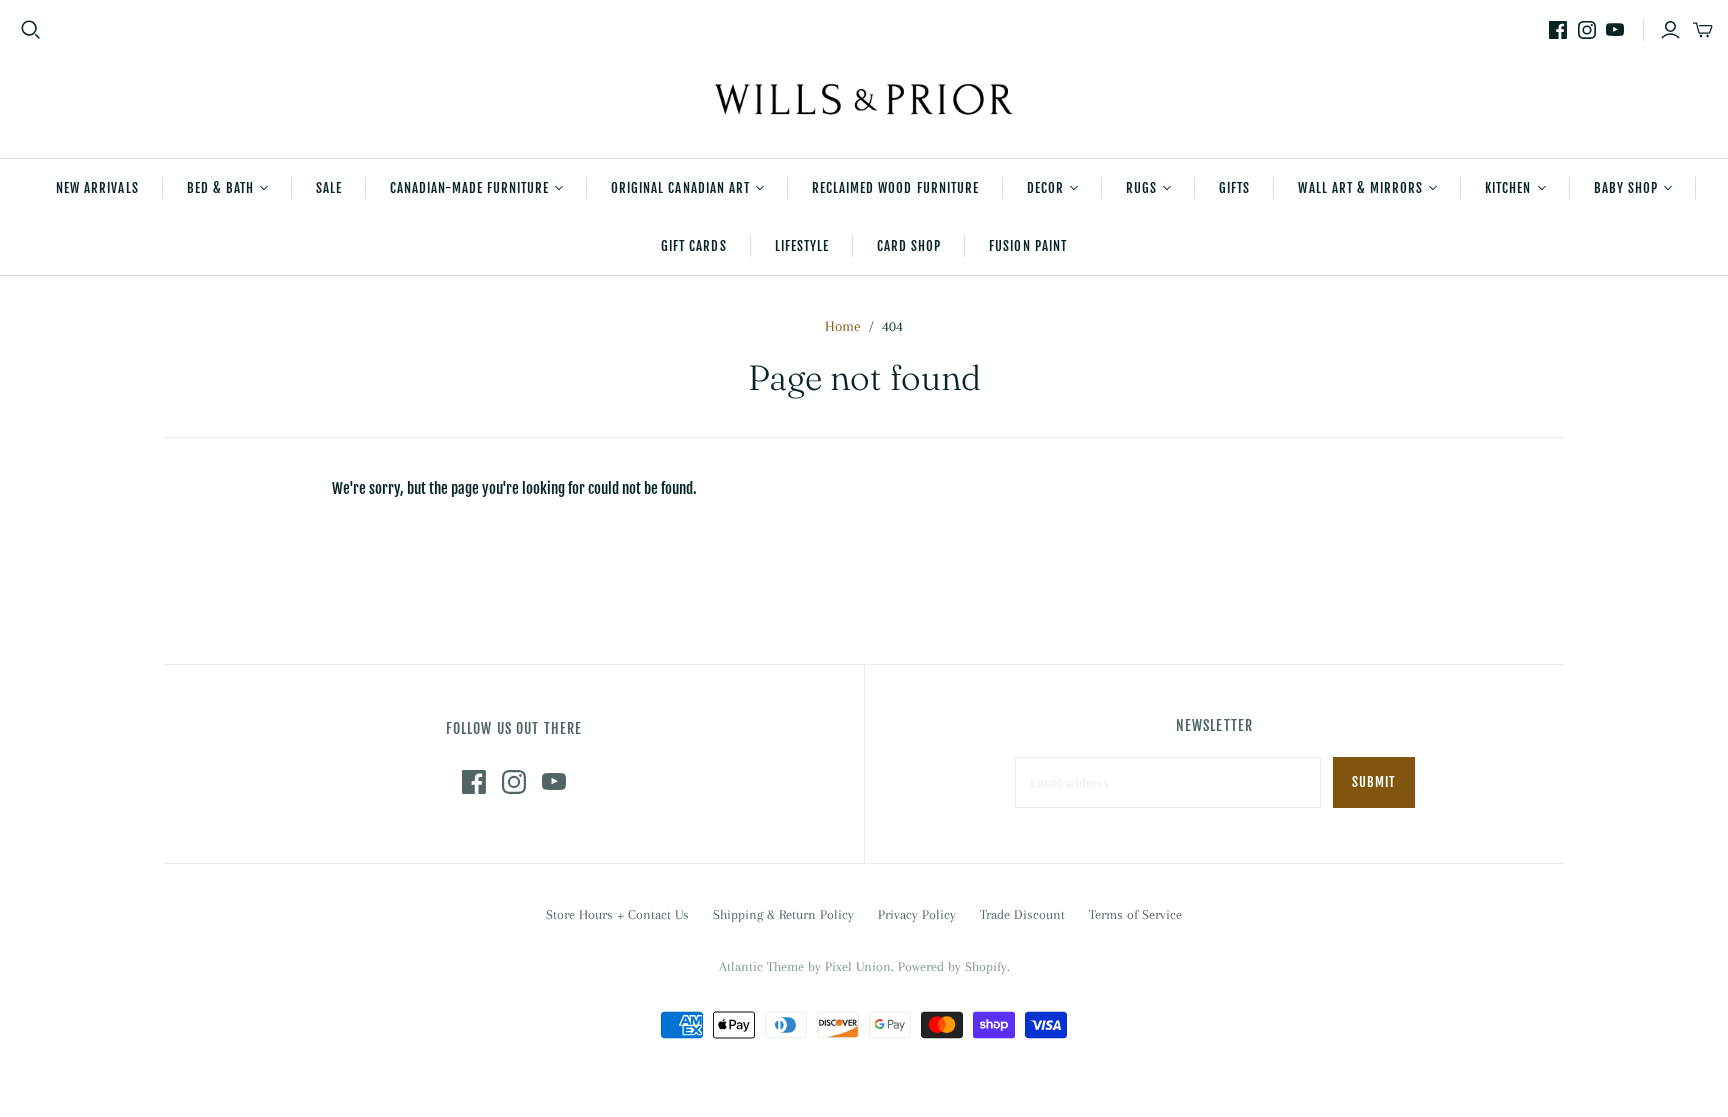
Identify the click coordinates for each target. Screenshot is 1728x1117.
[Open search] (31, 30)
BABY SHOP (1626, 188)
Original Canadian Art (680, 188)
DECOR (1045, 188)
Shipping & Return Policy (783, 914)
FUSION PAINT (1027, 246)
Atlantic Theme (761, 966)
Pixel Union (858, 966)
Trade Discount (1022, 914)
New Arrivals (97, 188)
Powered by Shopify (952, 966)
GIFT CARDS (693, 246)
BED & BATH (220, 188)
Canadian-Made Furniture (469, 188)
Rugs (1141, 188)
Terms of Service (1135, 914)
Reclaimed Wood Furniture (895, 188)
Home (843, 326)
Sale (329, 188)
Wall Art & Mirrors (1360, 188)
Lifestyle (802, 246)
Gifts (1234, 188)
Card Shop (909, 246)
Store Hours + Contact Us (617, 914)
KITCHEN (1508, 188)
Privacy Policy (917, 914)
